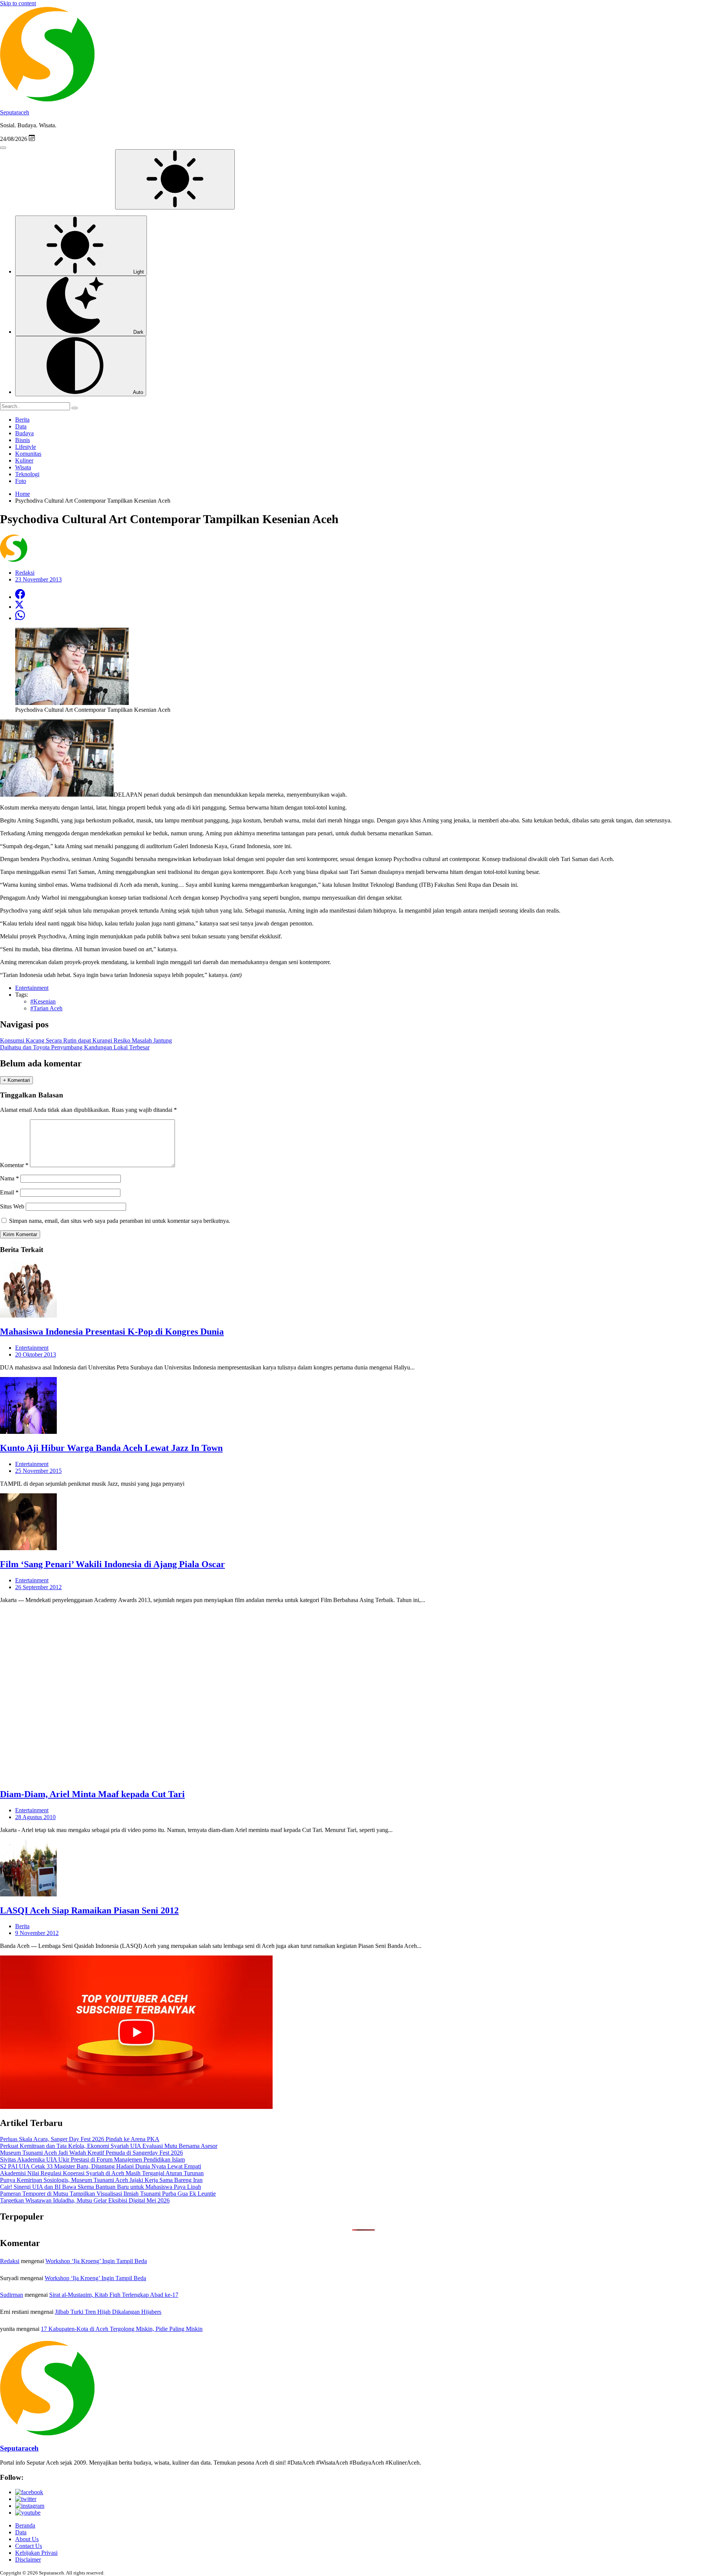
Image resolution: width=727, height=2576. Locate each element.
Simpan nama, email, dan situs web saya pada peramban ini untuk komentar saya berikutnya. (120, 1221)
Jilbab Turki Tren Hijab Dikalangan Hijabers (108, 2312)
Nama (9, 1178)
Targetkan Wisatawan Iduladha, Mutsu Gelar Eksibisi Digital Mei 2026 (85, 2200)
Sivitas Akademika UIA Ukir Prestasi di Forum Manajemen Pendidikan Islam (92, 2159)
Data (21, 426)
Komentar (14, 1165)
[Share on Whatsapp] (20, 618)
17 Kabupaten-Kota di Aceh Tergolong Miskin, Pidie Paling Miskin (122, 2329)
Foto (21, 481)
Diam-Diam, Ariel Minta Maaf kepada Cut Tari (92, 1794)
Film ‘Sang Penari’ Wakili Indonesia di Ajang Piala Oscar (112, 1564)
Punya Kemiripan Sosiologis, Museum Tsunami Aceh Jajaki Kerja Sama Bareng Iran (101, 2180)
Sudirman (12, 2295)
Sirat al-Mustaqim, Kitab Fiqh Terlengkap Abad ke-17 (114, 2295)
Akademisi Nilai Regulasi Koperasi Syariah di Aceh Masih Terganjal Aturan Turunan (102, 2173)
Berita (22, 420)
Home (23, 494)
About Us (27, 2539)
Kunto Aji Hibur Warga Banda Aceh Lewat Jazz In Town (111, 1448)
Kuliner (24, 460)
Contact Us (29, 2546)
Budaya (24, 433)
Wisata (23, 467)
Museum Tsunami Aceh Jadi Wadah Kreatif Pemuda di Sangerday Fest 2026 (91, 2153)
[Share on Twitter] (19, 607)
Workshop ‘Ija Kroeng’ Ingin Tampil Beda (96, 2261)
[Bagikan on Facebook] (20, 597)
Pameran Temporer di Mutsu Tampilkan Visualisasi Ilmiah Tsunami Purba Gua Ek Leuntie (108, 2194)
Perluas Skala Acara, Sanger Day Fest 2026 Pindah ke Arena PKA (80, 2139)
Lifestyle (26, 447)
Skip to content (18, 3)
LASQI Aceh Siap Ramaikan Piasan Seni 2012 (89, 1910)
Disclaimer (28, 2560)
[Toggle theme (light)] (175, 179)
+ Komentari (16, 1080)
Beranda (25, 2525)
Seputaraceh (15, 112)
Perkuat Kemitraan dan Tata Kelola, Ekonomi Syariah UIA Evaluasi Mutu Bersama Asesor (109, 2146)
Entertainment (32, 1348)
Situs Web (12, 1206)
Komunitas (28, 454)
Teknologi (27, 474)
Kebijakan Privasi (36, 2553)
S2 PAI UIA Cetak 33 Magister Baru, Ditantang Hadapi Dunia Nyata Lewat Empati (101, 2166)
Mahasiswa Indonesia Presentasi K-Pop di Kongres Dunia (112, 1332)
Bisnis (23, 440)
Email (9, 1192)
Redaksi (10, 2261)
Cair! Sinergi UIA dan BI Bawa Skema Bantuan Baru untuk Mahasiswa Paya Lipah (101, 2187)
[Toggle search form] (3, 148)
